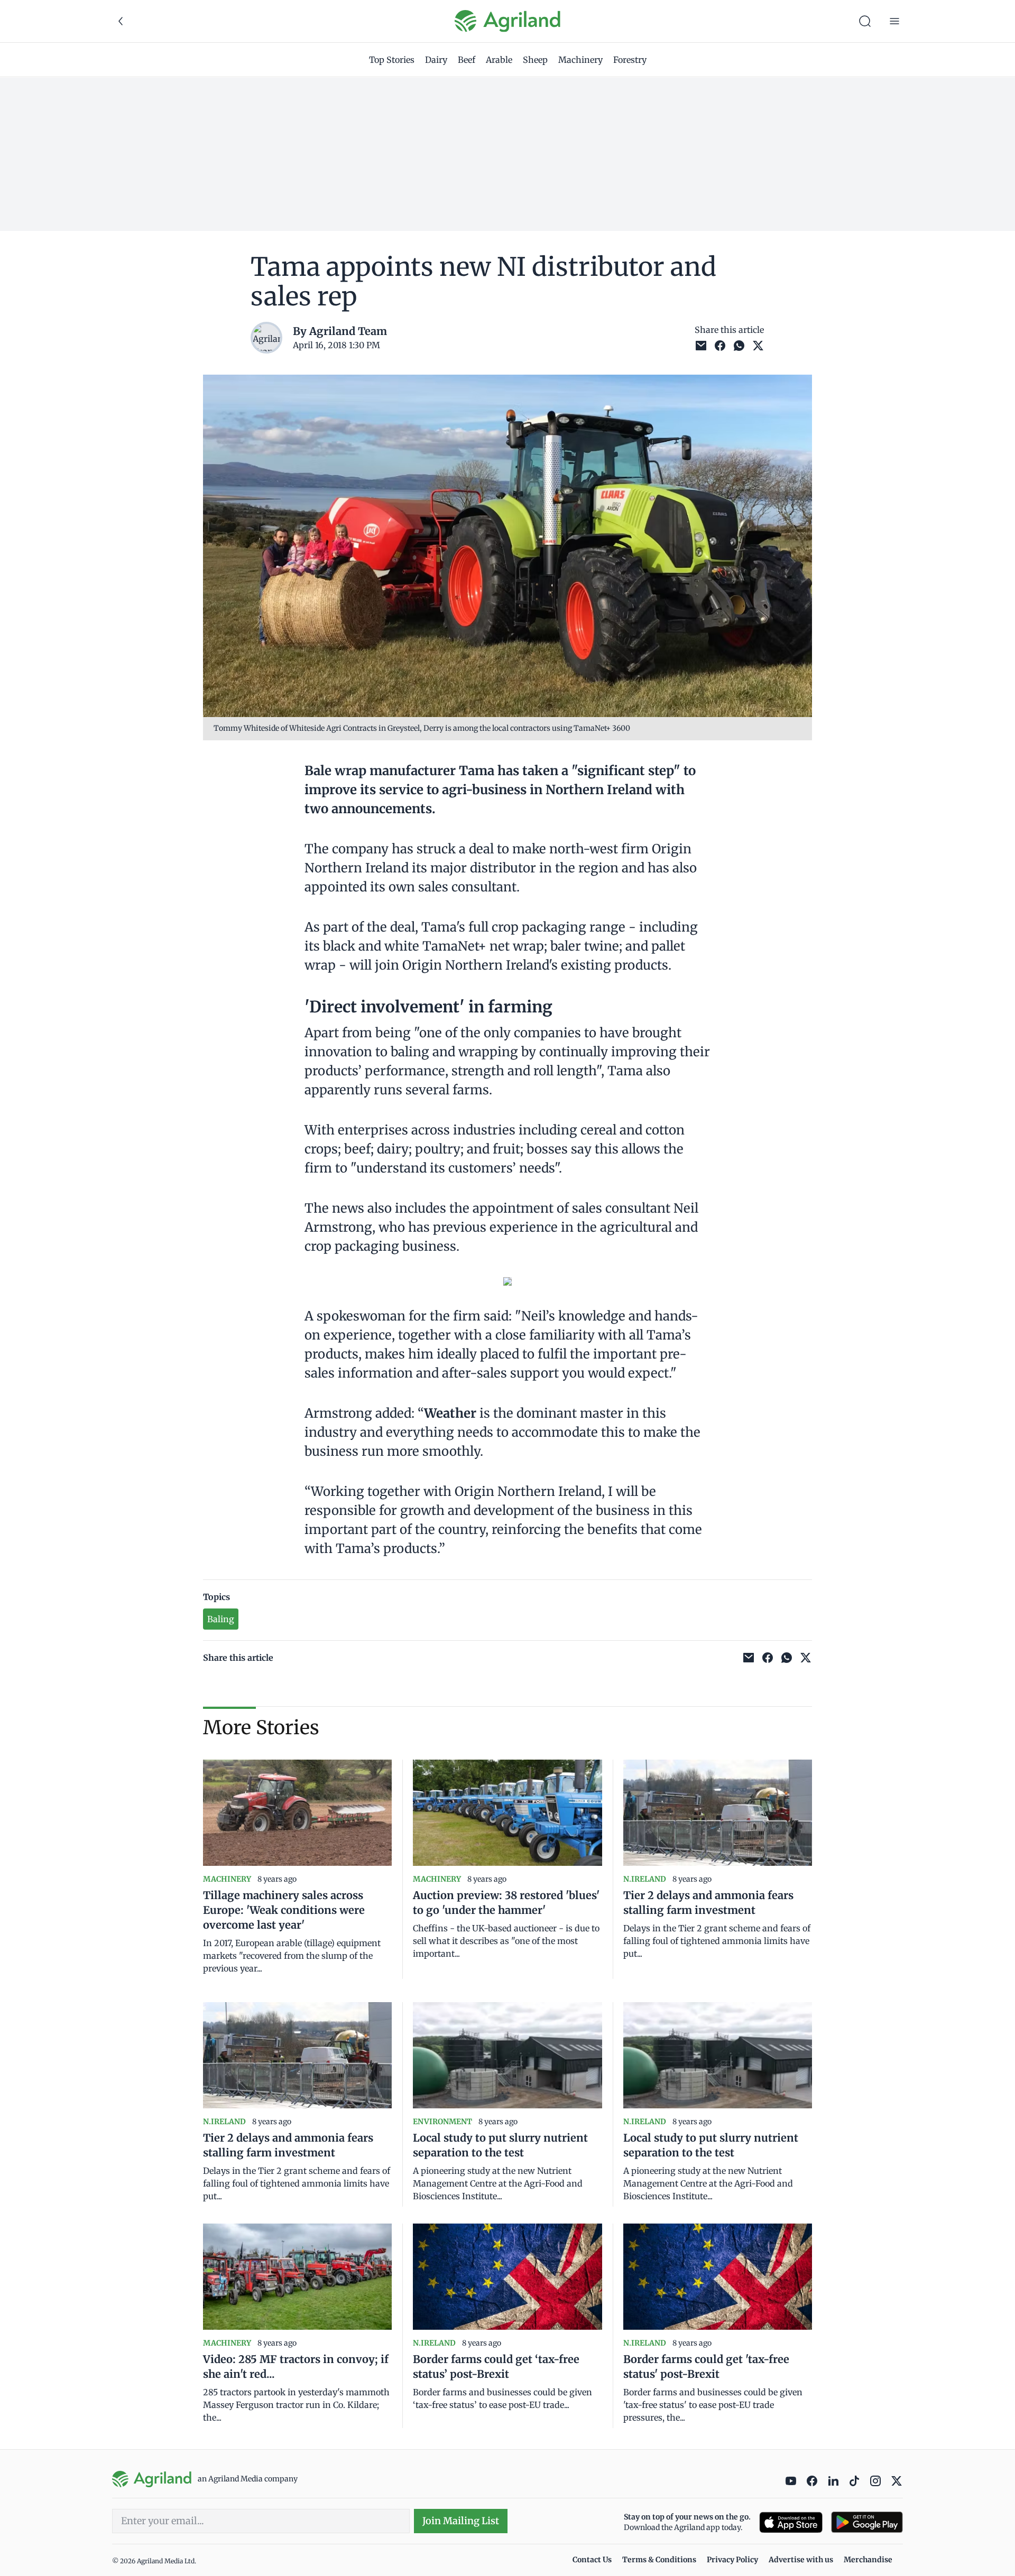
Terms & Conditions (659, 2560)
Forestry (630, 60)
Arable (499, 60)
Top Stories (392, 60)
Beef (467, 60)
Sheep (535, 60)
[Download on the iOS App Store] (791, 2522)
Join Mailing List (461, 2521)
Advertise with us (801, 2560)
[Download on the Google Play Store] (867, 2522)
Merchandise (868, 2560)
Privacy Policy (732, 2560)
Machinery (580, 60)
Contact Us (592, 2560)
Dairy (436, 60)
